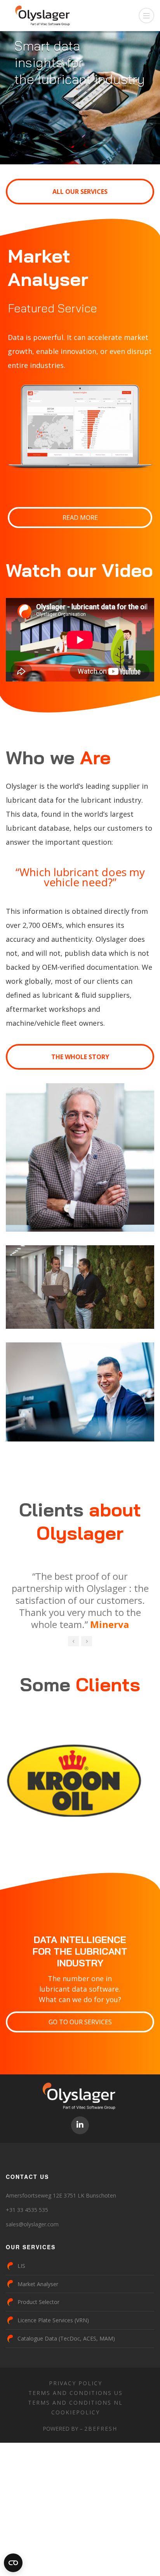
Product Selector (38, 2362)
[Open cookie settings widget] (13, 2563)
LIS (21, 2326)
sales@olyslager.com (32, 2285)
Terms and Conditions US (76, 2453)
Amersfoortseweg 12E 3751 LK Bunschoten (61, 2256)
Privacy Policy (76, 2444)
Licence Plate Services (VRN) (53, 2381)
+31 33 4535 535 (27, 2270)
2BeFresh (101, 2489)
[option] (80, 1626)
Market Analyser (38, 2345)
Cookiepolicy (76, 2473)
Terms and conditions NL (75, 2463)
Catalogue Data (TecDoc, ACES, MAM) (66, 2399)
